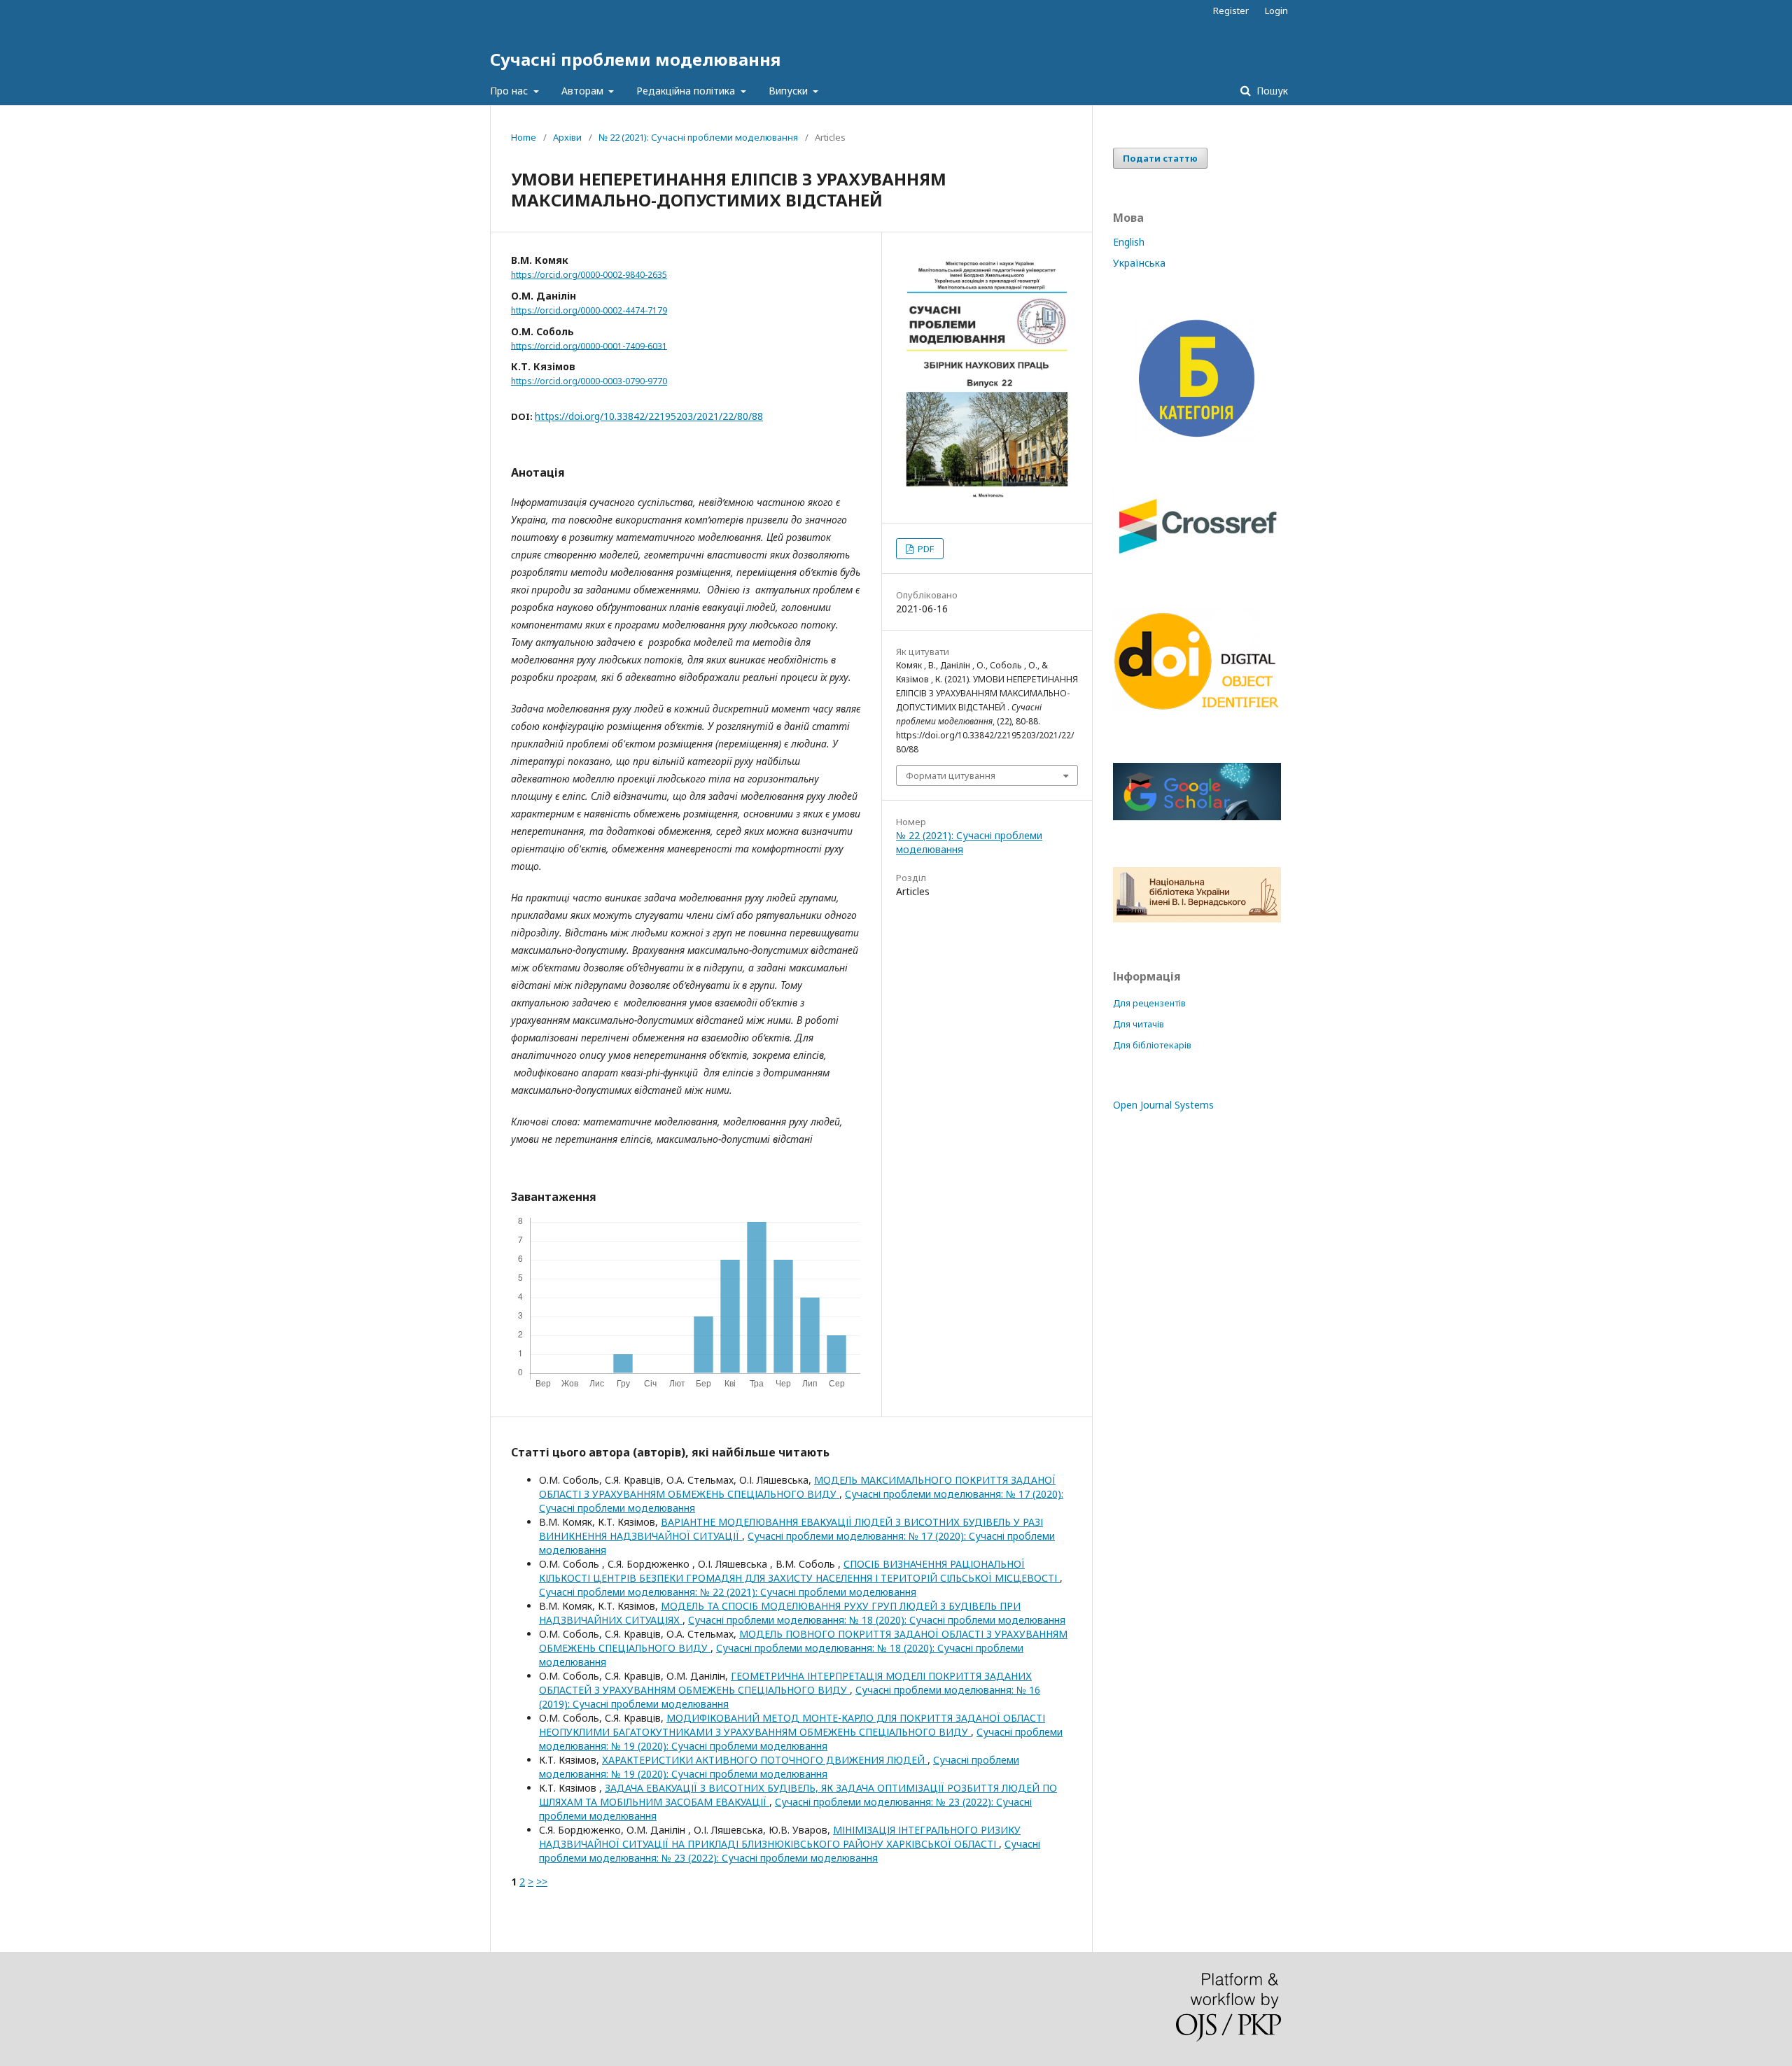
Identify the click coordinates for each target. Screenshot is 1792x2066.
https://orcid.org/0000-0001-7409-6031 (589, 345)
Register (1231, 10)
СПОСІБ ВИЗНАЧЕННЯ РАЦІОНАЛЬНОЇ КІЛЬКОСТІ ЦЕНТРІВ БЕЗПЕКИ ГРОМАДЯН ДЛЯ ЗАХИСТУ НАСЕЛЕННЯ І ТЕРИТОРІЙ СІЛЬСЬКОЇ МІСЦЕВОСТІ (799, 1571)
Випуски (790, 91)
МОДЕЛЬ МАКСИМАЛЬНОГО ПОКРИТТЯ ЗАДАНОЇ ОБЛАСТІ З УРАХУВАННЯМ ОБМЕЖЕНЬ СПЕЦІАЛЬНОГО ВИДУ (797, 1487)
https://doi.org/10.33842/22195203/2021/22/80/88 (649, 416)
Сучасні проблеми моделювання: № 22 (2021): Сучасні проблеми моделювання (728, 1592)
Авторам (584, 91)
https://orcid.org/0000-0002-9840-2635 (589, 275)
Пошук (1271, 91)
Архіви (567, 137)
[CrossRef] (1197, 557)
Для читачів (1139, 1024)
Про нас (510, 91)
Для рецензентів (1149, 1003)
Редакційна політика (687, 91)
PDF (925, 549)
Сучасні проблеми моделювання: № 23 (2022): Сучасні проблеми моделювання (790, 1851)
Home (524, 137)
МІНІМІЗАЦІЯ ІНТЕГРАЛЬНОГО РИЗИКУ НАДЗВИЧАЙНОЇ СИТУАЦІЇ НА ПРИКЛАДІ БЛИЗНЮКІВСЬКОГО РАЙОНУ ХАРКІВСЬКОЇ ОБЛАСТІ (780, 1837)
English (1129, 242)
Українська (1139, 263)
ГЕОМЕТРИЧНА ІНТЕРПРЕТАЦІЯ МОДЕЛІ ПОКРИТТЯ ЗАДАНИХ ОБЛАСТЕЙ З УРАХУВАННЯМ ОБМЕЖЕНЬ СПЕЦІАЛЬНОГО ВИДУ (785, 1683)
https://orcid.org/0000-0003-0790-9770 (589, 381)
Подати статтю (1160, 158)
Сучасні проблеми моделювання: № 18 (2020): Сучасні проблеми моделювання (877, 1620)
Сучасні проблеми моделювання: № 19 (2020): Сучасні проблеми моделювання (801, 1739)
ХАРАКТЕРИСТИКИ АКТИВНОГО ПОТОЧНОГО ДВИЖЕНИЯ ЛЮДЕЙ (765, 1760)
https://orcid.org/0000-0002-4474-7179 (589, 310)
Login (1276, 10)
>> (542, 1882)
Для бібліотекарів (1152, 1045)
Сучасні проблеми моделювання (635, 59)
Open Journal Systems (1163, 1105)
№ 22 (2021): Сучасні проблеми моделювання (698, 137)
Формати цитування (951, 775)
